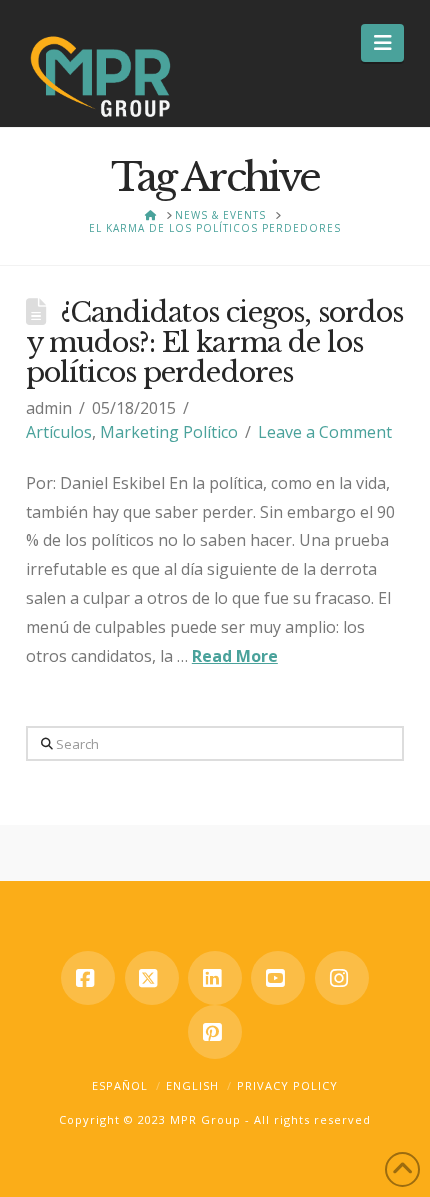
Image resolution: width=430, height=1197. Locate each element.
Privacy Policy (287, 1085)
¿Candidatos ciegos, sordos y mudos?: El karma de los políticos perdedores (215, 342)
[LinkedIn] (215, 978)
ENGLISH (192, 1085)
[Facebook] (88, 978)
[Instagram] (342, 978)
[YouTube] (278, 978)
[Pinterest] (215, 1032)
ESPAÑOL (120, 1085)
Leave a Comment (325, 432)
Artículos (59, 432)
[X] (152, 978)
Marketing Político (169, 432)
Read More (235, 656)
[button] (382, 43)
